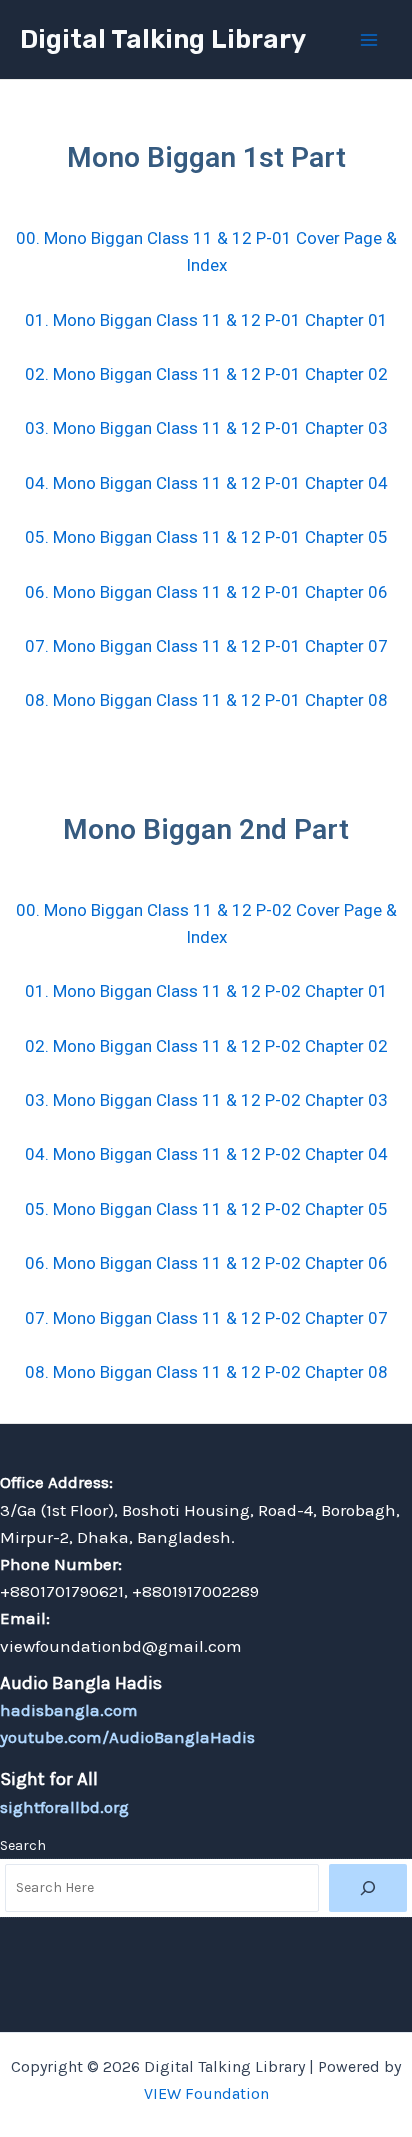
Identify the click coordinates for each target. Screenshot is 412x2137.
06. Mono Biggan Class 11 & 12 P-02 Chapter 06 (206, 1263)
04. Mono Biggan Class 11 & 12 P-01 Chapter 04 (206, 483)
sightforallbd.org (64, 1807)
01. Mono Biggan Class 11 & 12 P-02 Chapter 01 (206, 991)
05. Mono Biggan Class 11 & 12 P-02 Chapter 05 (206, 1209)
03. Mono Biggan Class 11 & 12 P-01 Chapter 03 (206, 428)
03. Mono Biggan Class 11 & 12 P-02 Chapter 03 (206, 1100)
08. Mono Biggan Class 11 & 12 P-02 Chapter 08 (206, 1372)
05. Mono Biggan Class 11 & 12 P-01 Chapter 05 (206, 537)
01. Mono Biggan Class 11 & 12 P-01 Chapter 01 (206, 320)
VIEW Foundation (206, 2093)
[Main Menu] (370, 40)
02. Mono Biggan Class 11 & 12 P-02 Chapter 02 (206, 1046)
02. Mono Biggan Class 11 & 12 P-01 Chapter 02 (206, 374)
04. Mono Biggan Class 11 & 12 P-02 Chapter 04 (206, 1154)
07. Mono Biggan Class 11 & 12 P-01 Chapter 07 (206, 646)
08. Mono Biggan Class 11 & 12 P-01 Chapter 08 (206, 700)
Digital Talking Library (163, 39)
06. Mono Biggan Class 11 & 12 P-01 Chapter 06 (206, 592)
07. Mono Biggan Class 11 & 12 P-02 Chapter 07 (206, 1318)
